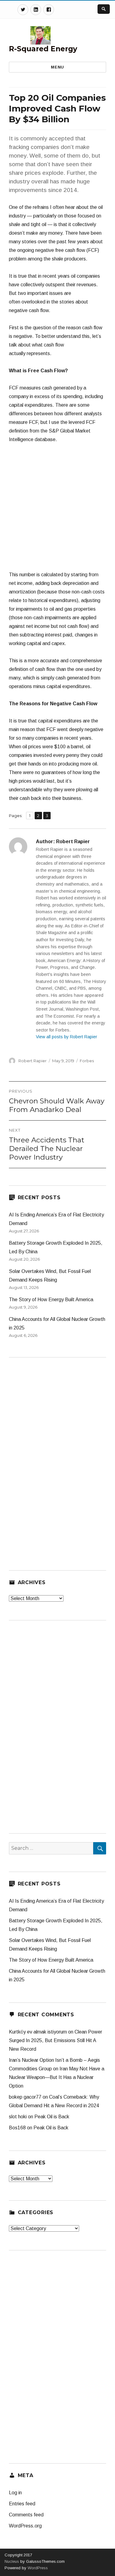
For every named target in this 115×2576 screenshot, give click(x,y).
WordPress (37, 2568)
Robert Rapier (33, 1061)
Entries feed (22, 2504)
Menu (57, 67)
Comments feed (26, 2515)
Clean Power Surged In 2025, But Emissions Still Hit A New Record (56, 2040)
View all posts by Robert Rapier (67, 1037)
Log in (15, 2493)
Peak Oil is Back (52, 2117)
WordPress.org (25, 2526)
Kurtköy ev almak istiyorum (38, 2032)
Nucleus (12, 2561)
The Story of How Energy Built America (51, 1300)
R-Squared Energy (43, 49)
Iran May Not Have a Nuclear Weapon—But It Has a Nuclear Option (57, 2077)
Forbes (87, 1061)
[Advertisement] (57, 510)
